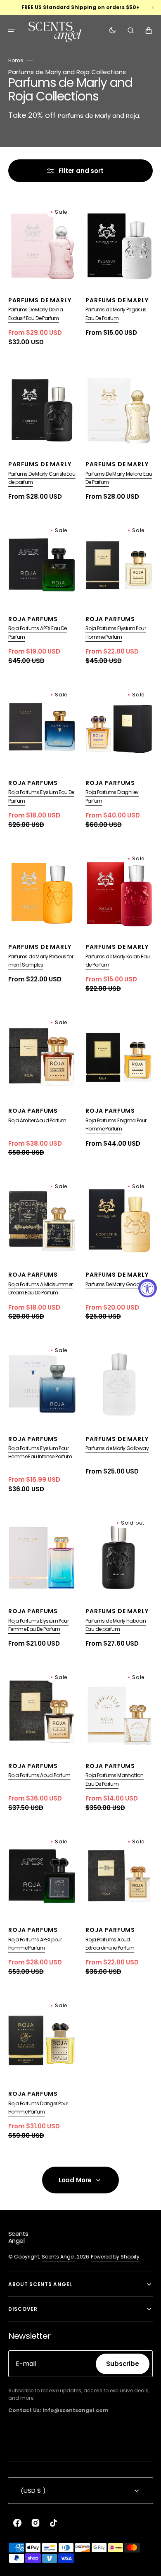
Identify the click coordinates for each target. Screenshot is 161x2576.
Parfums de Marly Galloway (117, 1448)
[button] (12, 30)
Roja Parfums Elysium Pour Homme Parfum (116, 632)
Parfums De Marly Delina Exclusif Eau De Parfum (36, 314)
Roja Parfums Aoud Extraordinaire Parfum (110, 1944)
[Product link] (42, 275)
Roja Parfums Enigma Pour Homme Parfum (116, 1125)
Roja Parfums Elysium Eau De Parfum (41, 796)
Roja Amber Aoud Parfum (37, 1120)
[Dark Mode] (112, 30)
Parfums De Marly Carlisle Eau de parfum (42, 478)
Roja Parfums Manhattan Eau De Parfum (115, 1779)
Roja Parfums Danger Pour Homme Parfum (38, 2108)
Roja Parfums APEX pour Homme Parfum (35, 1944)
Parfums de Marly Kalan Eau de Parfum (117, 961)
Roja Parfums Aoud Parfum (39, 1775)
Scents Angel (58, 2257)
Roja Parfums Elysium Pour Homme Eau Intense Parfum (40, 1452)
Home (16, 60)
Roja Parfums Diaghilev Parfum (112, 796)
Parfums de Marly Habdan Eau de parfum (116, 1625)
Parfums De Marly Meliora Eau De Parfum (119, 478)
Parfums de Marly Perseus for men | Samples (41, 961)
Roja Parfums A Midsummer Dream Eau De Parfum (40, 1288)
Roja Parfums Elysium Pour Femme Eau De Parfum (38, 1625)
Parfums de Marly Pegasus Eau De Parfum (116, 314)
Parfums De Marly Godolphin (118, 1284)
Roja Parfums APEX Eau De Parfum (38, 632)
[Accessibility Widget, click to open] (148, 1288)
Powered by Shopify (115, 2257)
